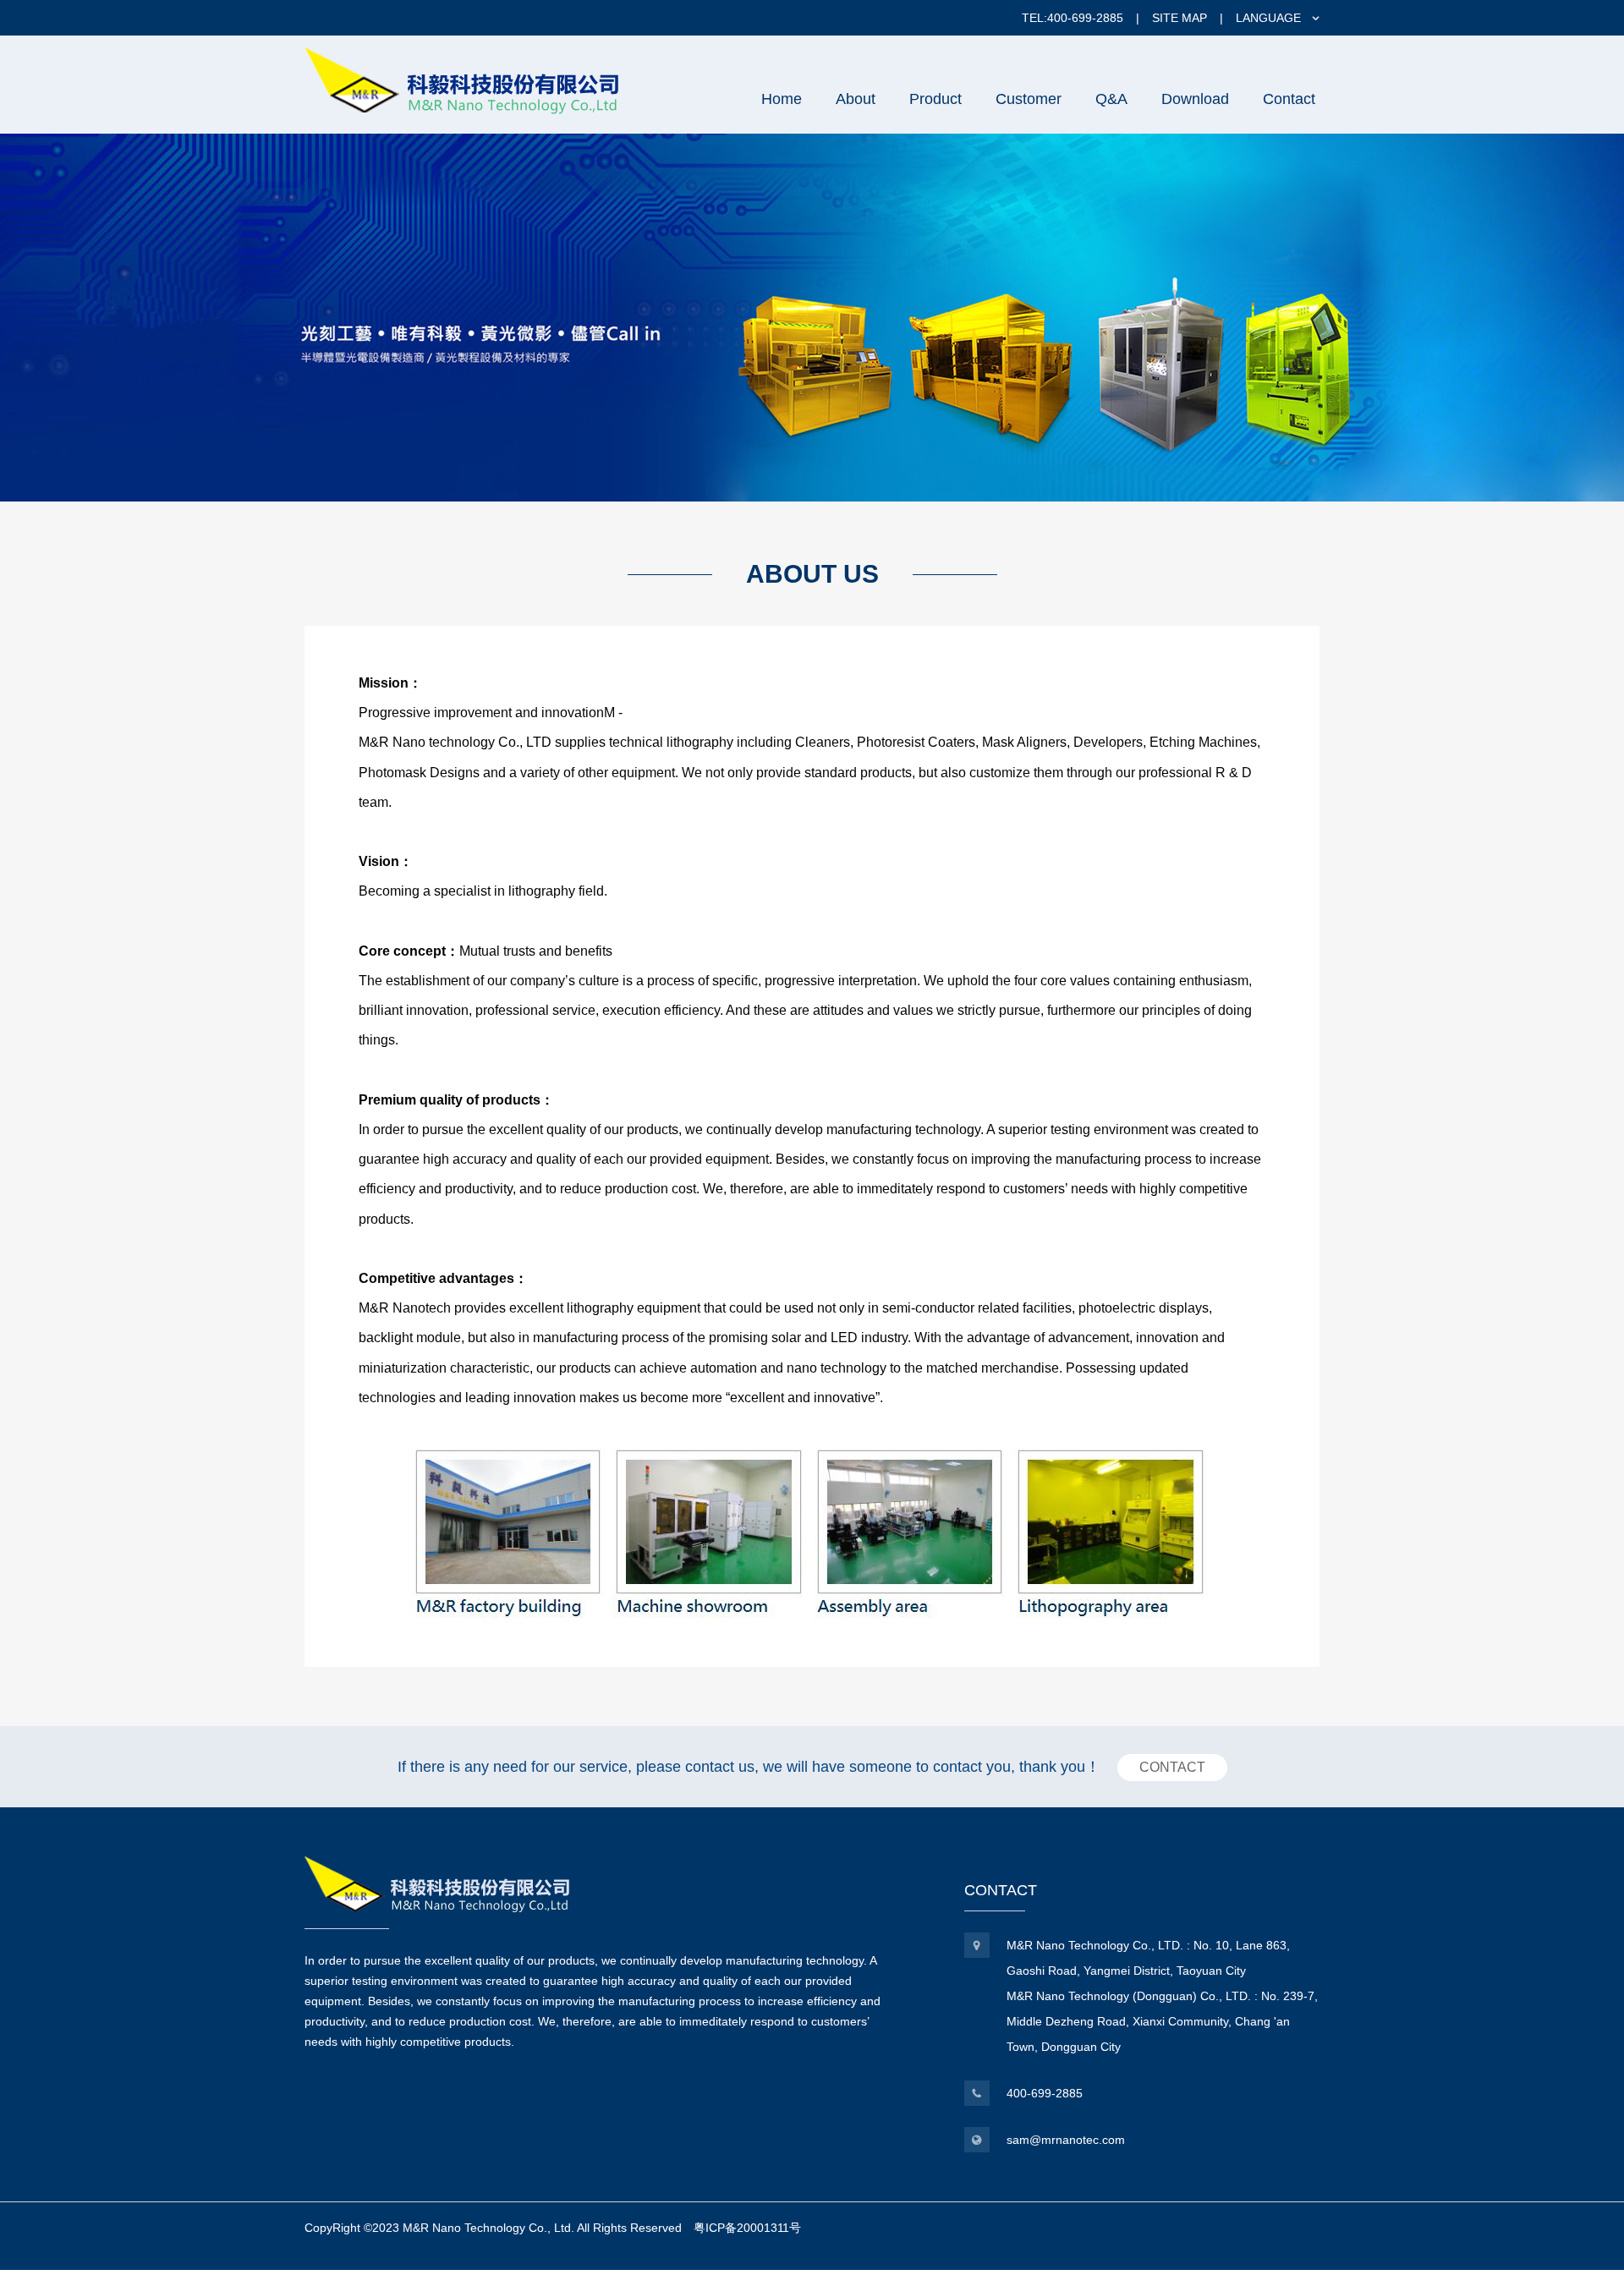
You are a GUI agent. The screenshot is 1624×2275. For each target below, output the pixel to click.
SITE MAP (1180, 18)
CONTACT (1172, 1767)
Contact (1289, 99)
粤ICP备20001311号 (747, 2228)
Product (935, 99)
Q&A (1111, 99)
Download (1195, 99)
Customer (1029, 99)
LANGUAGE (1268, 18)
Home (782, 99)
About (856, 99)
